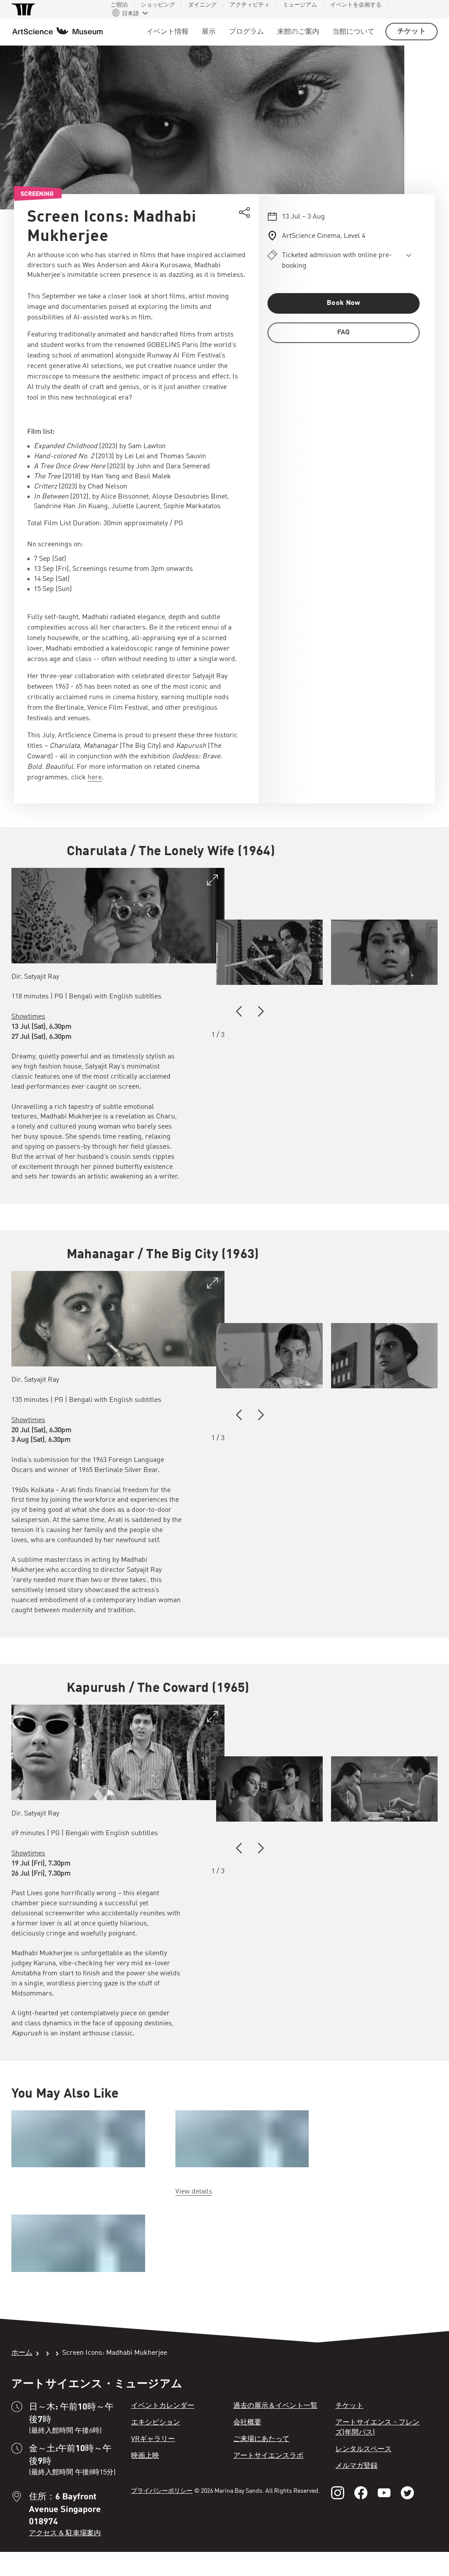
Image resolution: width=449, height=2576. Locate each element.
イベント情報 (167, 32)
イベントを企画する (356, 5)
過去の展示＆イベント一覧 (275, 2406)
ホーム (22, 2353)
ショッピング (158, 5)
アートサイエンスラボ (268, 2456)
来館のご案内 (298, 32)
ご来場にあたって (261, 2439)
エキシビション (156, 2423)
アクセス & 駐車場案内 (65, 2534)
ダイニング (202, 5)
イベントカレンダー (163, 2406)
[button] (239, 1012)
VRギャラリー (153, 2439)
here (95, 778)
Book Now (343, 303)
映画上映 (145, 2456)
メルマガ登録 (356, 2466)
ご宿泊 (119, 5)
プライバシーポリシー (162, 2491)
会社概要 (247, 2423)
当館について (353, 32)
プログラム (246, 32)
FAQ (344, 333)
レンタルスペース (363, 2449)
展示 (209, 32)
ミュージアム (300, 5)
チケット (412, 32)
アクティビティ (250, 5)
